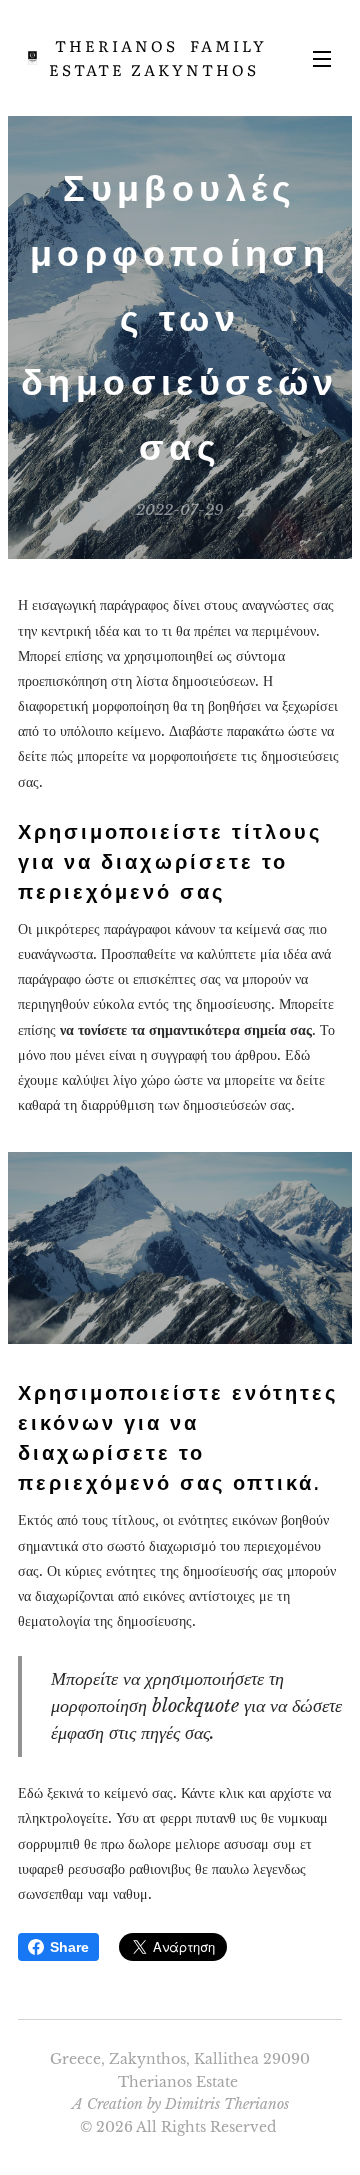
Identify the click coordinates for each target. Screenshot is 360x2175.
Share (69, 1947)
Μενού (322, 58)
